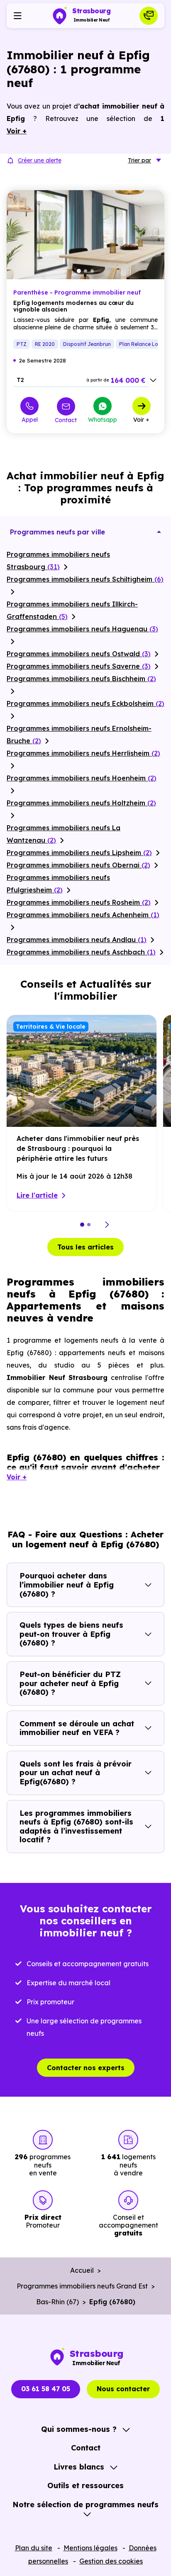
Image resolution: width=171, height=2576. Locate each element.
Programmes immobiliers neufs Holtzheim (81, 803)
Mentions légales (90, 2548)
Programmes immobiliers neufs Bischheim (81, 679)
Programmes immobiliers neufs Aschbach (81, 952)
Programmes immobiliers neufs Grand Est (82, 2286)
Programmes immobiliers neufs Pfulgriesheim (58, 884)
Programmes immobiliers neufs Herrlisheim (83, 753)
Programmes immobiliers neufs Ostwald (79, 654)
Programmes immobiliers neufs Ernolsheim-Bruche (79, 735)
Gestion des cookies (111, 2561)
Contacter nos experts (86, 2068)
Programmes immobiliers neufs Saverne (79, 666)
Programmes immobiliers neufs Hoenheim (82, 778)
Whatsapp (103, 419)
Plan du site (34, 2548)
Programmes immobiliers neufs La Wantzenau (64, 834)
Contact (66, 420)
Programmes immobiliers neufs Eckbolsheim (85, 703)
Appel (30, 419)
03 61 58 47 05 (46, 2389)
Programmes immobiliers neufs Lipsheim (79, 853)
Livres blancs (79, 2467)
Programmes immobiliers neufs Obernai (78, 865)
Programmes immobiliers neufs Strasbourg (58, 561)
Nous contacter (123, 2389)
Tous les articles (85, 1247)
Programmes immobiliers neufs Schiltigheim (85, 579)
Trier (139, 160)
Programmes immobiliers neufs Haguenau (82, 629)
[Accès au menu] (17, 16)
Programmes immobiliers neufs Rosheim (79, 902)
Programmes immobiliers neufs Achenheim (83, 915)
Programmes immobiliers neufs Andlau (77, 940)
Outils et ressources (85, 2485)
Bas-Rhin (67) (57, 2302)
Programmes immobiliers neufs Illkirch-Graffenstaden (72, 610)
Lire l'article (37, 1195)
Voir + (141, 419)
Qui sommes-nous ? (79, 2429)
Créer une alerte (40, 160)
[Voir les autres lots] (153, 380)
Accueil (82, 2270)
